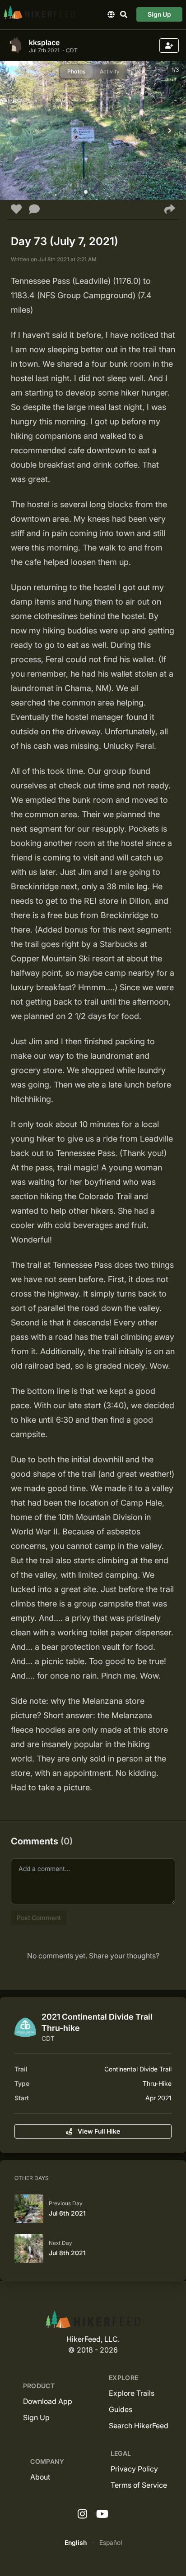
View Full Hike (99, 2131)
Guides (121, 2409)
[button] (86, 192)
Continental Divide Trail (138, 2069)
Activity (110, 71)
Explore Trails (132, 2393)
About (40, 2477)
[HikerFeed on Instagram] (82, 2514)
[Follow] (169, 46)
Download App (48, 2401)
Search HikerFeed (139, 2426)
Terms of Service (139, 2485)
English (76, 2542)
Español (111, 2542)
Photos (76, 71)
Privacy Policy (134, 2469)
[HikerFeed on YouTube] (102, 2514)
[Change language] (111, 14)
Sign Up (159, 14)
